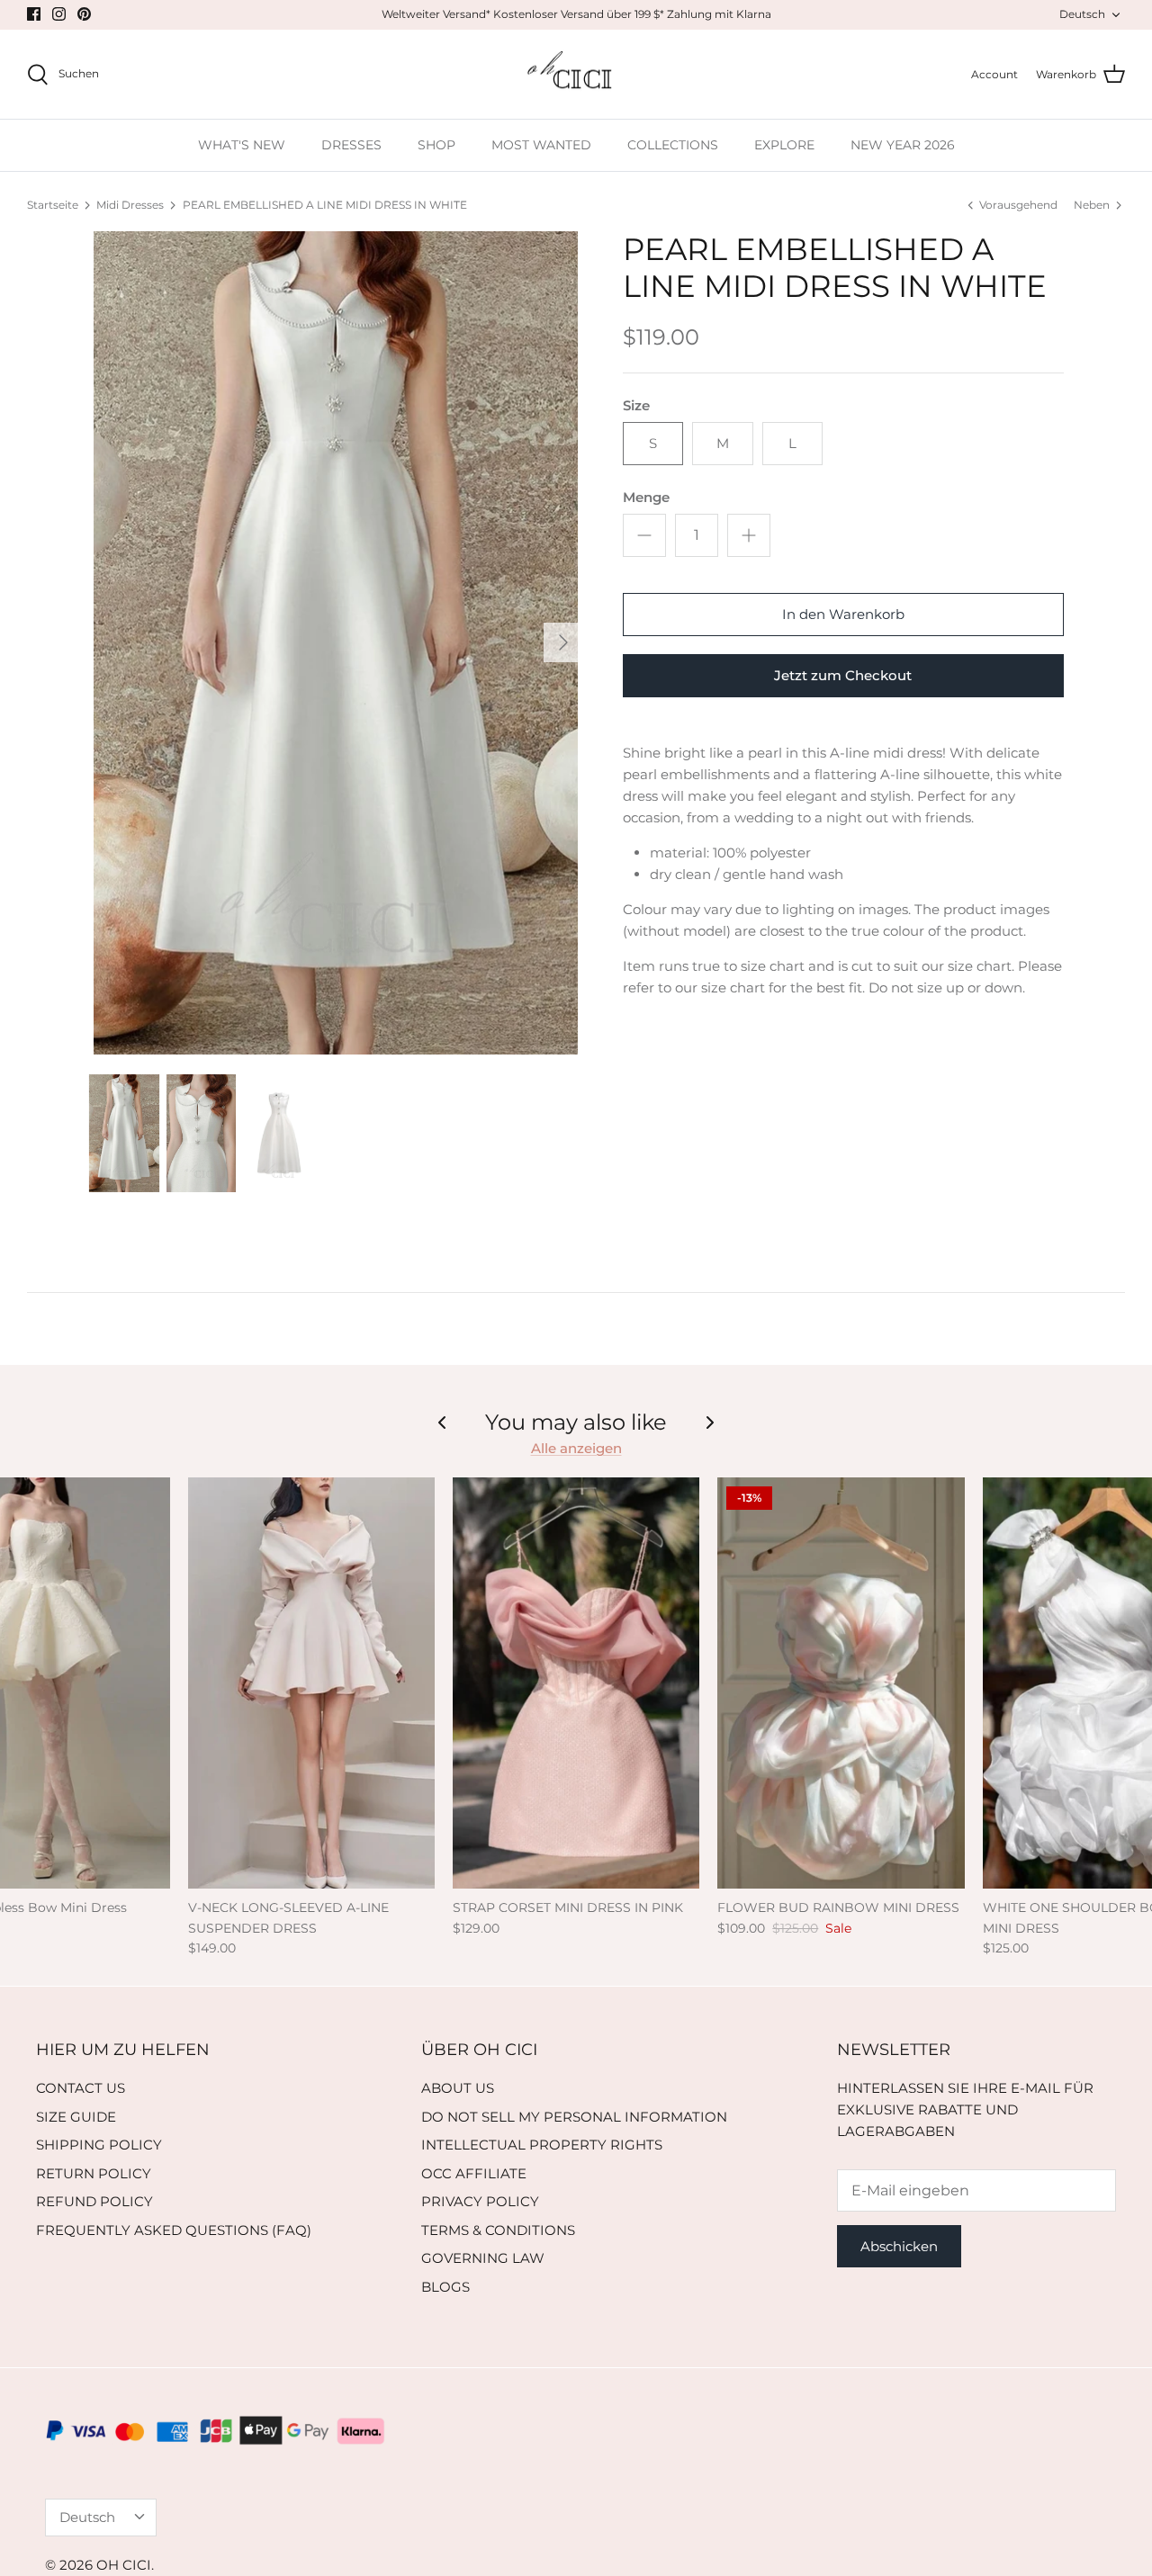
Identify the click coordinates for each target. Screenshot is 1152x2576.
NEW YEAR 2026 (903, 145)
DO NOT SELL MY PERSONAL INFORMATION (574, 2117)
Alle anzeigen (576, 1448)
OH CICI (124, 2565)
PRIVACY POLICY (480, 2201)
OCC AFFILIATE (474, 2173)
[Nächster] (563, 642)
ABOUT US (458, 2088)
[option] (336, 643)
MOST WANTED (541, 145)
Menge (646, 497)
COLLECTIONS (673, 145)
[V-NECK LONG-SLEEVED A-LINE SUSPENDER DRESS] (311, 1683)
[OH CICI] (576, 75)
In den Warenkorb (843, 614)
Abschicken (899, 2246)
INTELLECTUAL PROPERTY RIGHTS (542, 2145)
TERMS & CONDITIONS (498, 2230)
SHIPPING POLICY (99, 2145)
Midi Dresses (130, 205)
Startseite (53, 205)
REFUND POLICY (94, 2201)
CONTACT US (81, 2088)
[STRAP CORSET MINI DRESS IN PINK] (576, 1683)
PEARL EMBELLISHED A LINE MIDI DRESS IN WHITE (325, 205)
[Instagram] (59, 14)
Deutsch (1082, 14)
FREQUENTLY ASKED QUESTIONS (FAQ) (174, 2230)
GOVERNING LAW (483, 2258)
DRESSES (351, 145)
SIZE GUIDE (76, 2117)
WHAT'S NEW (242, 145)
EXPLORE (784, 145)
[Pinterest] (84, 14)
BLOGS (445, 2287)
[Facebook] (34, 14)
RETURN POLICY (94, 2173)
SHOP (436, 145)
